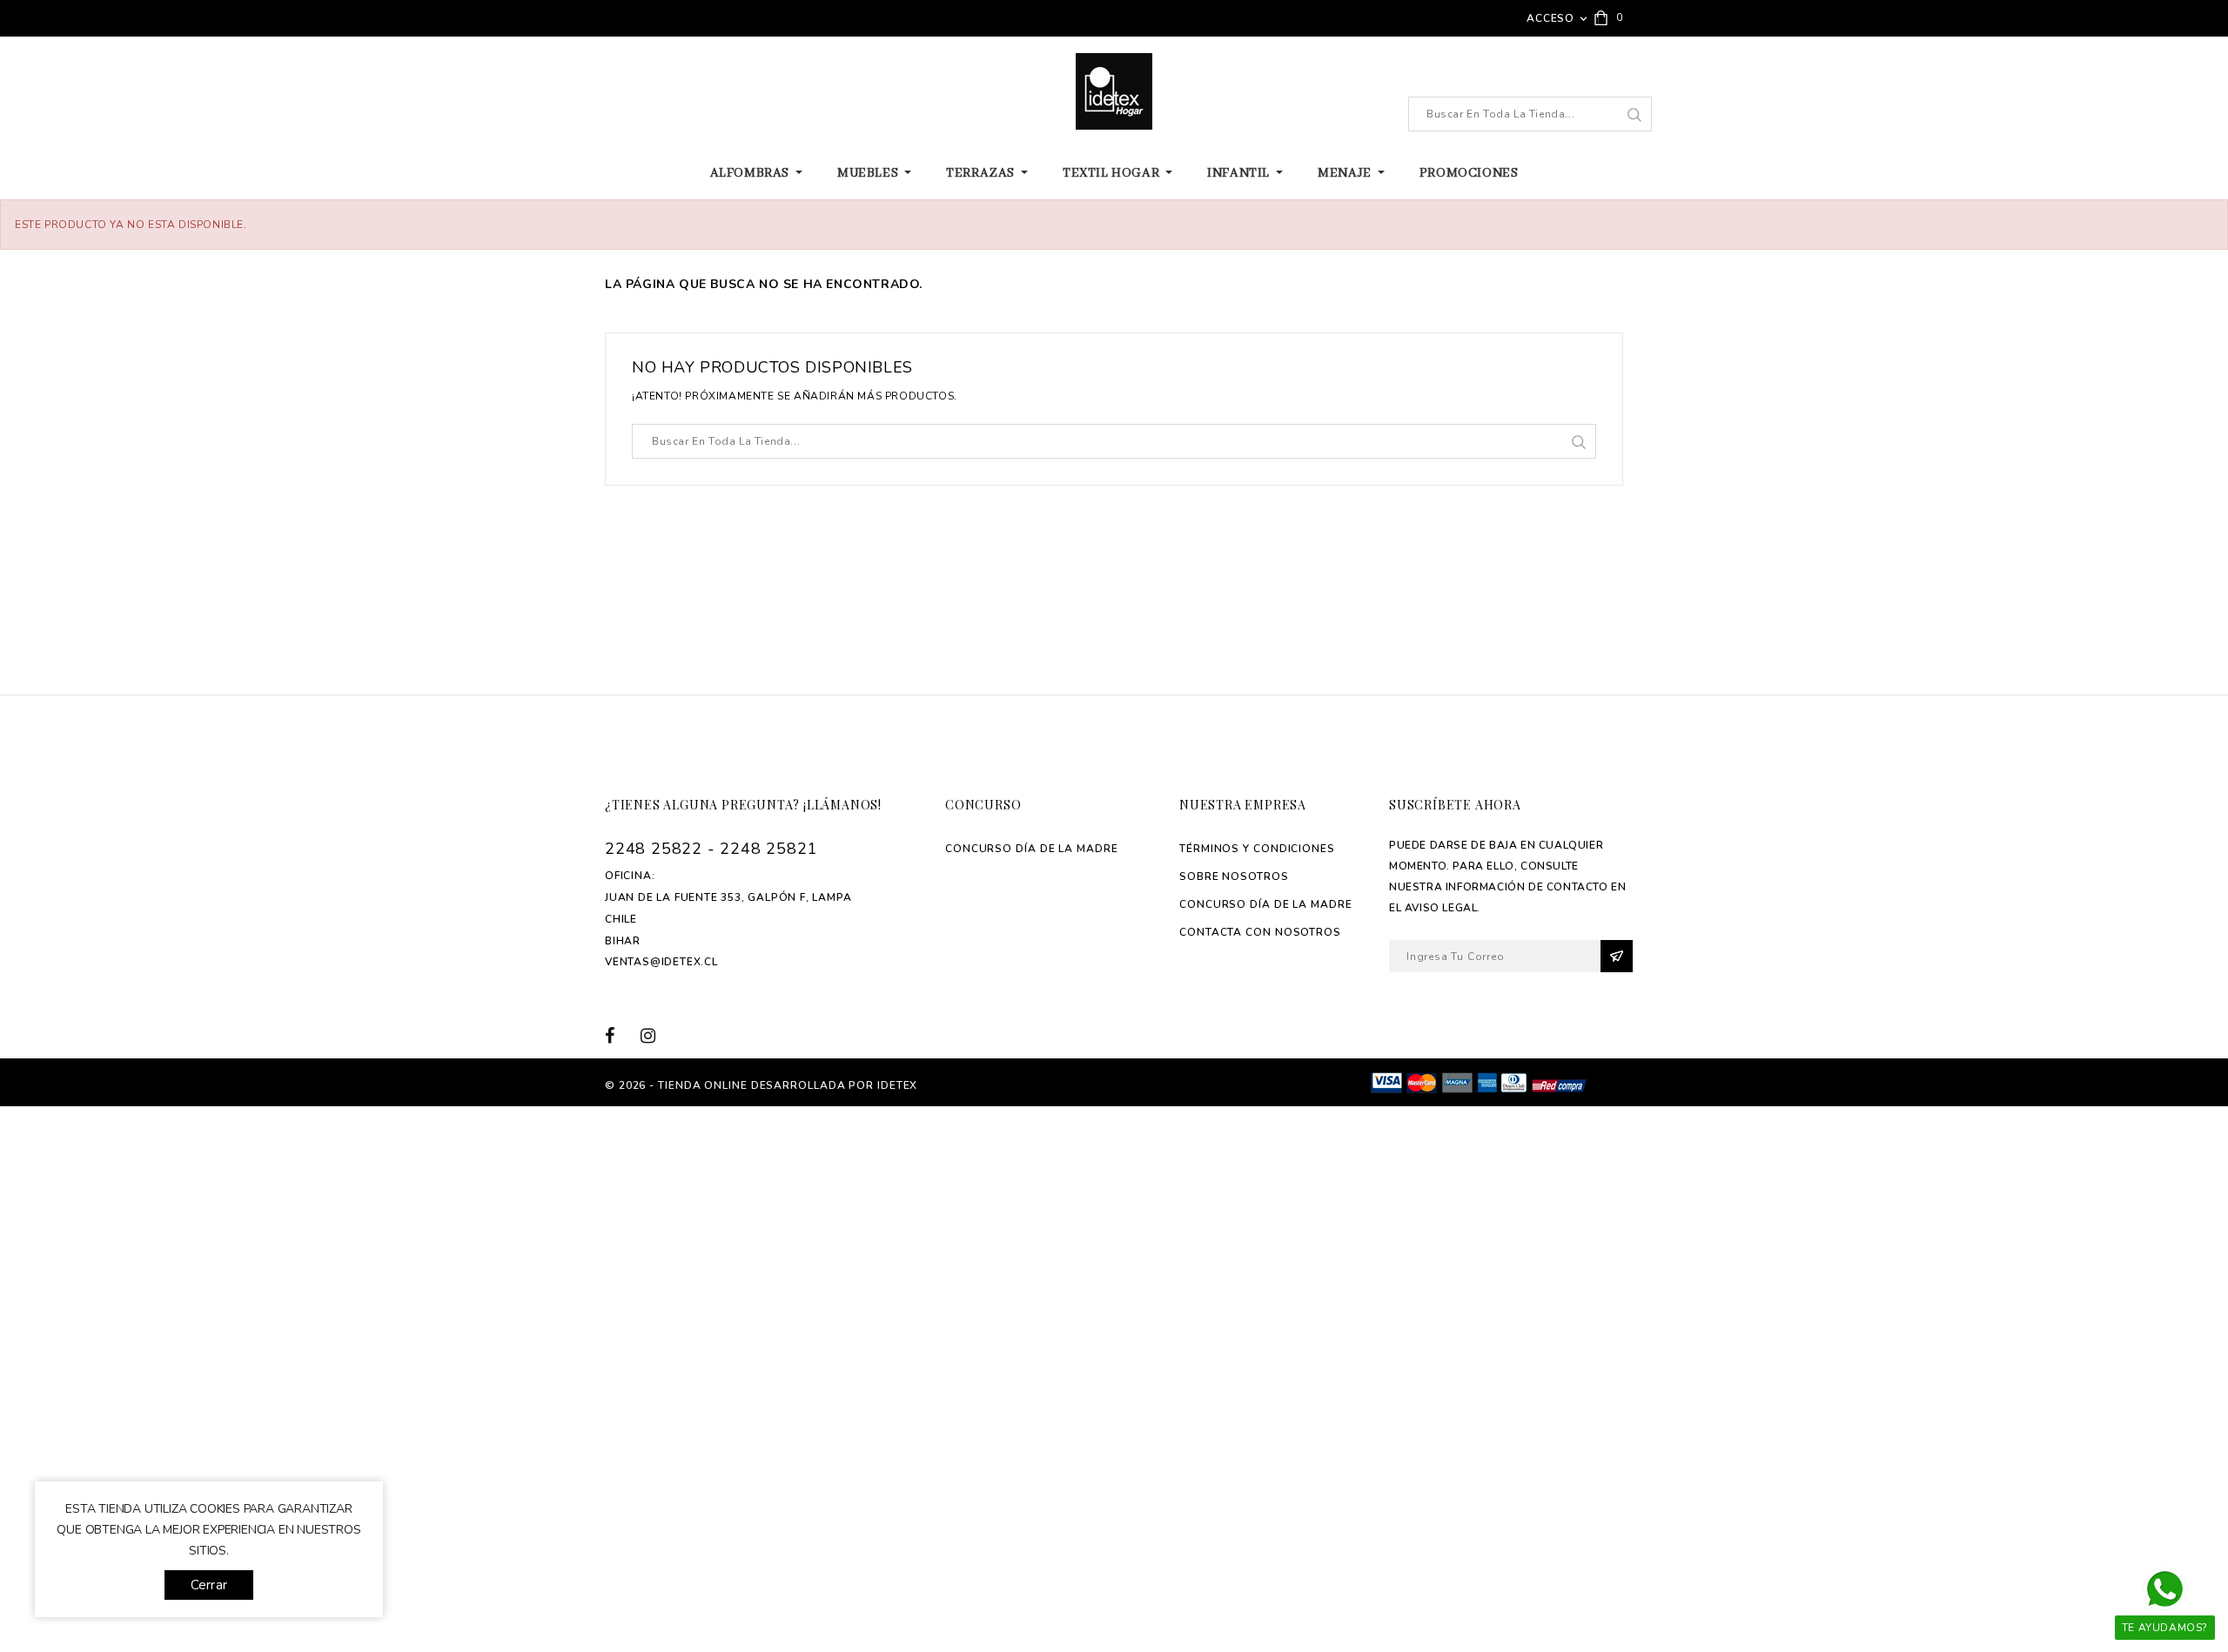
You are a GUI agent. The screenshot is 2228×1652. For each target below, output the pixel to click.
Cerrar (209, 1585)
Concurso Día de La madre (1032, 849)
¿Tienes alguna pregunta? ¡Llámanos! (743, 805)
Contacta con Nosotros (1260, 932)
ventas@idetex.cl (661, 962)
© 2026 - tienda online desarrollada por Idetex (761, 1085)
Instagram (654, 1035)
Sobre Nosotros (1234, 876)
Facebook (620, 1035)
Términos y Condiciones (1257, 849)
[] (1634, 115)
